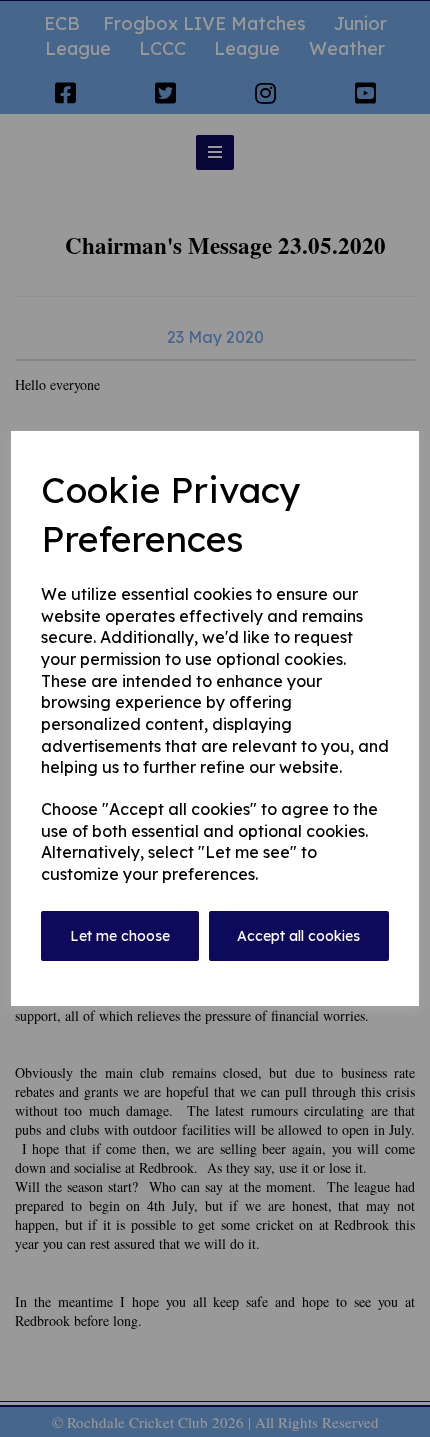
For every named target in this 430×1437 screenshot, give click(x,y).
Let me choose (120, 936)
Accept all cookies (298, 936)
